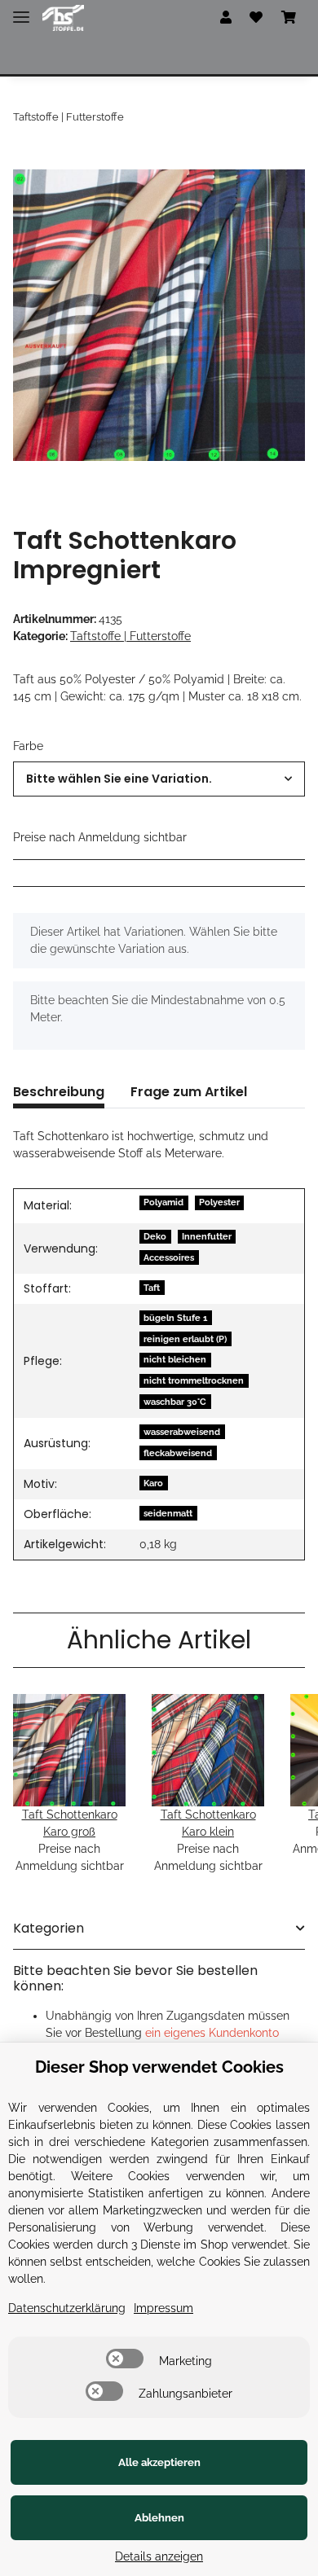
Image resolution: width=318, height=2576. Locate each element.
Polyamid (163, 1202)
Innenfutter (207, 1236)
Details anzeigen (159, 2556)
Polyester (219, 1202)
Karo (153, 1483)
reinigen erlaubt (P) (185, 1339)
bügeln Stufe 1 (175, 1318)
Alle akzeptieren (159, 2462)
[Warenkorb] (289, 18)
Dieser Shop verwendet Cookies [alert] (159, 2067)
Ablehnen (159, 2518)
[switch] (125, 2359)
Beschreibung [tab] (59, 1092)
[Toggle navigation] (21, 10)
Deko (155, 1236)
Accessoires (169, 1257)
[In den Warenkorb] (26, 160)
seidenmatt (168, 1513)
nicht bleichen (175, 1359)
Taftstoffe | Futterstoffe (130, 636)
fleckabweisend (178, 1453)
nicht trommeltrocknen (194, 1380)
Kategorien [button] (49, 1928)
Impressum (163, 2308)
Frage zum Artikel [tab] (189, 1092)
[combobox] (159, 779)
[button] (226, 18)
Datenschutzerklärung (67, 2308)
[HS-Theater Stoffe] (63, 18)
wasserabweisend (182, 1432)
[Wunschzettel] (256, 18)
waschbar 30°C (175, 1402)
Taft (152, 1288)
